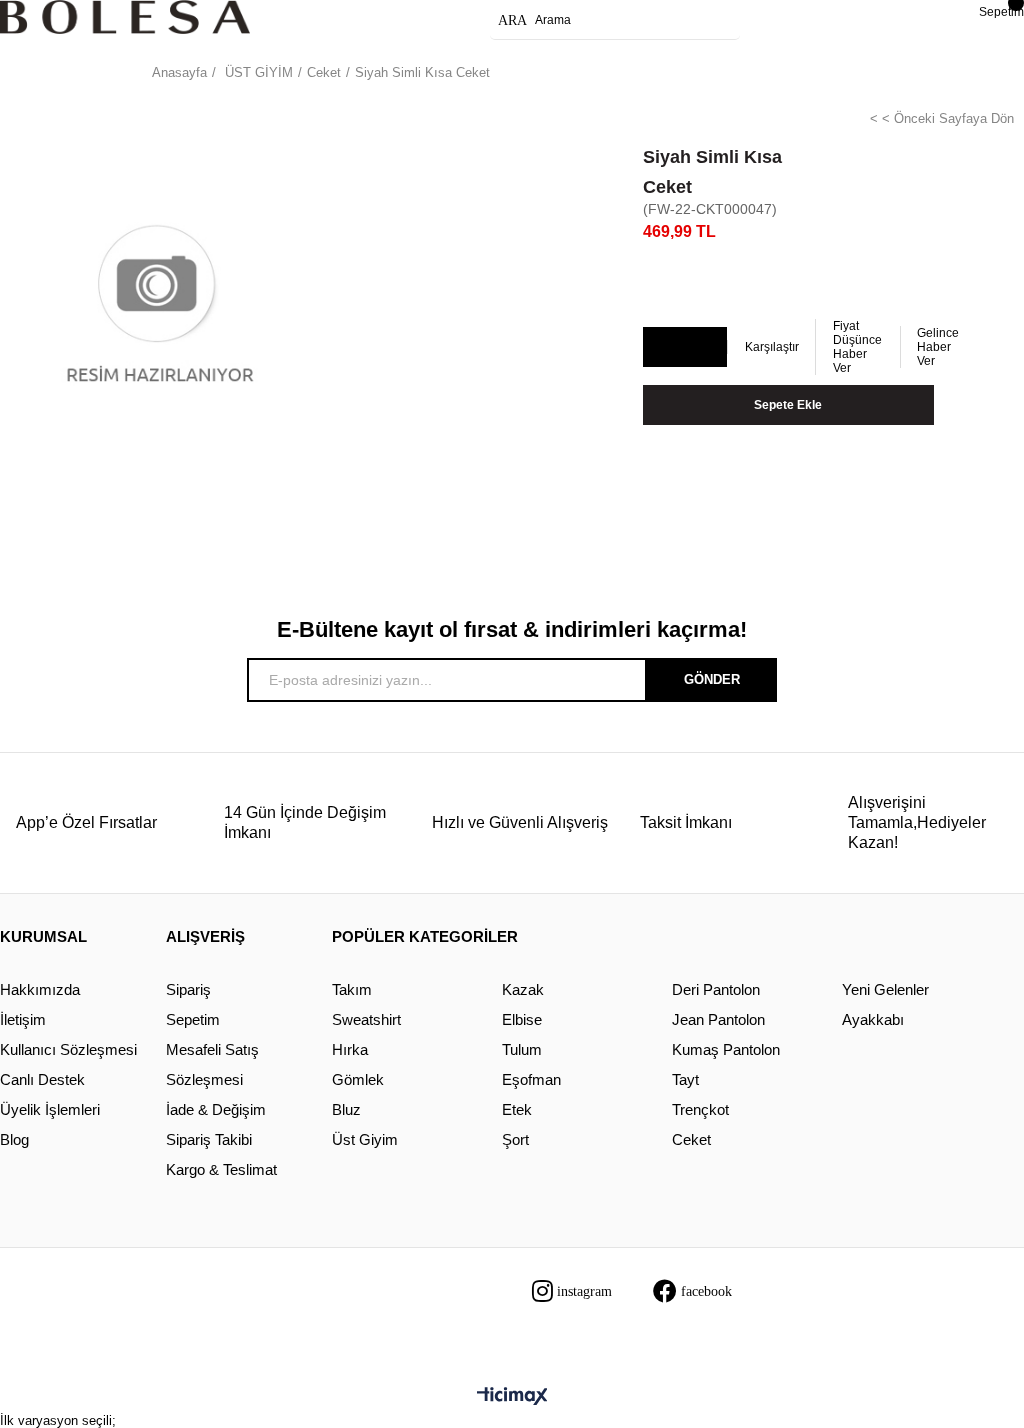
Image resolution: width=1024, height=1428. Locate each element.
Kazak (523, 989)
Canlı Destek (42, 1079)
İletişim (23, 1019)
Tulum (522, 1049)
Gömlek (358, 1079)
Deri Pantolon (716, 989)
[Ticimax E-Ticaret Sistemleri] (512, 1397)
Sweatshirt (366, 1019)
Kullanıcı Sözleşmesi (68, 1049)
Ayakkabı (873, 1019)
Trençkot (700, 1109)
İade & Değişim (216, 1109)
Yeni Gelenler (885, 989)
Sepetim (193, 1019)
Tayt (685, 1079)
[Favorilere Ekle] (684, 348)
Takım (352, 989)
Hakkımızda (40, 989)
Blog (14, 1139)
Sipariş (188, 989)
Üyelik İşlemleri (50, 1109)
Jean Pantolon (718, 1019)
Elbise (522, 1019)
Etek (517, 1109)
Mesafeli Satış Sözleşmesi (212, 1064)
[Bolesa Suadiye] (125, 17)
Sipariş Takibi (209, 1139)
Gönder (712, 679)
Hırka (350, 1049)
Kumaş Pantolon (726, 1049)
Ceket (691, 1139)
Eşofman (531, 1079)
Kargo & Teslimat (221, 1169)
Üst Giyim (365, 1139)
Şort (515, 1139)
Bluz (346, 1109)
